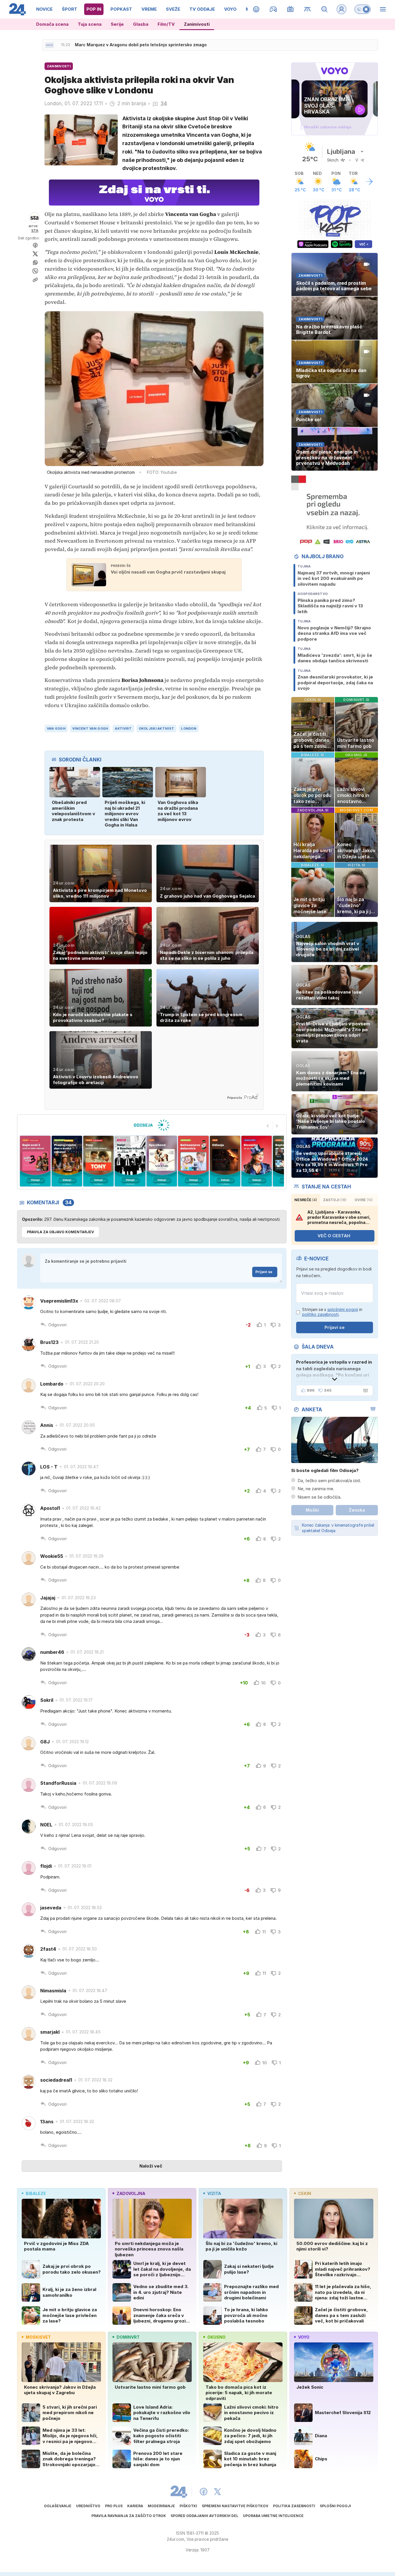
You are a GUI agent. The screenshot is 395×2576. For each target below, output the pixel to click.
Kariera (135, 2506)
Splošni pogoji (335, 2506)
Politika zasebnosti (294, 2506)
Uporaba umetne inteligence (273, 2516)
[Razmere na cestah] (308, 9)
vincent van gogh (90, 728)
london (189, 728)
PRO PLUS (114, 2506)
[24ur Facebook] (204, 2492)
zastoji (335, 1200)
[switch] (363, 9)
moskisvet (38, 2337)
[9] (225, 1161)
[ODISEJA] (152, 1125)
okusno (216, 2337)
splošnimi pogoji (343, 1309)
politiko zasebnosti (320, 1314)
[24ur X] (217, 2492)
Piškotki (188, 2506)
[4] (67, 1161)
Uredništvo (88, 2506)
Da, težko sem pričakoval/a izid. (329, 1481)
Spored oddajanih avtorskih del (204, 2516)
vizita (214, 2193)
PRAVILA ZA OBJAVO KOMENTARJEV (60, 1232)
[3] (35, 1161)
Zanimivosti (197, 24)
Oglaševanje (58, 2506)
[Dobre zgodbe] (256, 9)
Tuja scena (90, 24)
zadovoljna (131, 2193)
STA (35, 231)
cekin (305, 2193)
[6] (130, 1161)
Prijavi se (264, 1272)
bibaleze (36, 2193)
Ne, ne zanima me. (316, 1489)
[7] (162, 1161)
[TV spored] (290, 9)
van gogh (56, 728)
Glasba (141, 24)
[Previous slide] (268, 1126)
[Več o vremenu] (369, 182)
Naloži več (151, 2166)
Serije (117, 24)
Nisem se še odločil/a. (320, 1497)
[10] (257, 1161)
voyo (304, 2337)
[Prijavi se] (342, 9)
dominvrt (128, 2337)
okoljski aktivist (157, 728)
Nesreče (306, 1200)
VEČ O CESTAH (334, 1236)
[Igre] (273, 9)
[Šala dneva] (364, 1390)
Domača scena (52, 24)
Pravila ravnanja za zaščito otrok (129, 2516)
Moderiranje (161, 2506)
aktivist (123, 728)
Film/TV (166, 24)
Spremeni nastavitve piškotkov (235, 2506)
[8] (193, 1161)
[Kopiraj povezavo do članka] (35, 280)
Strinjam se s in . (332, 1312)
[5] (98, 1161)
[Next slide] (277, 1126)
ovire (364, 1200)
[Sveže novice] (49, 45)
